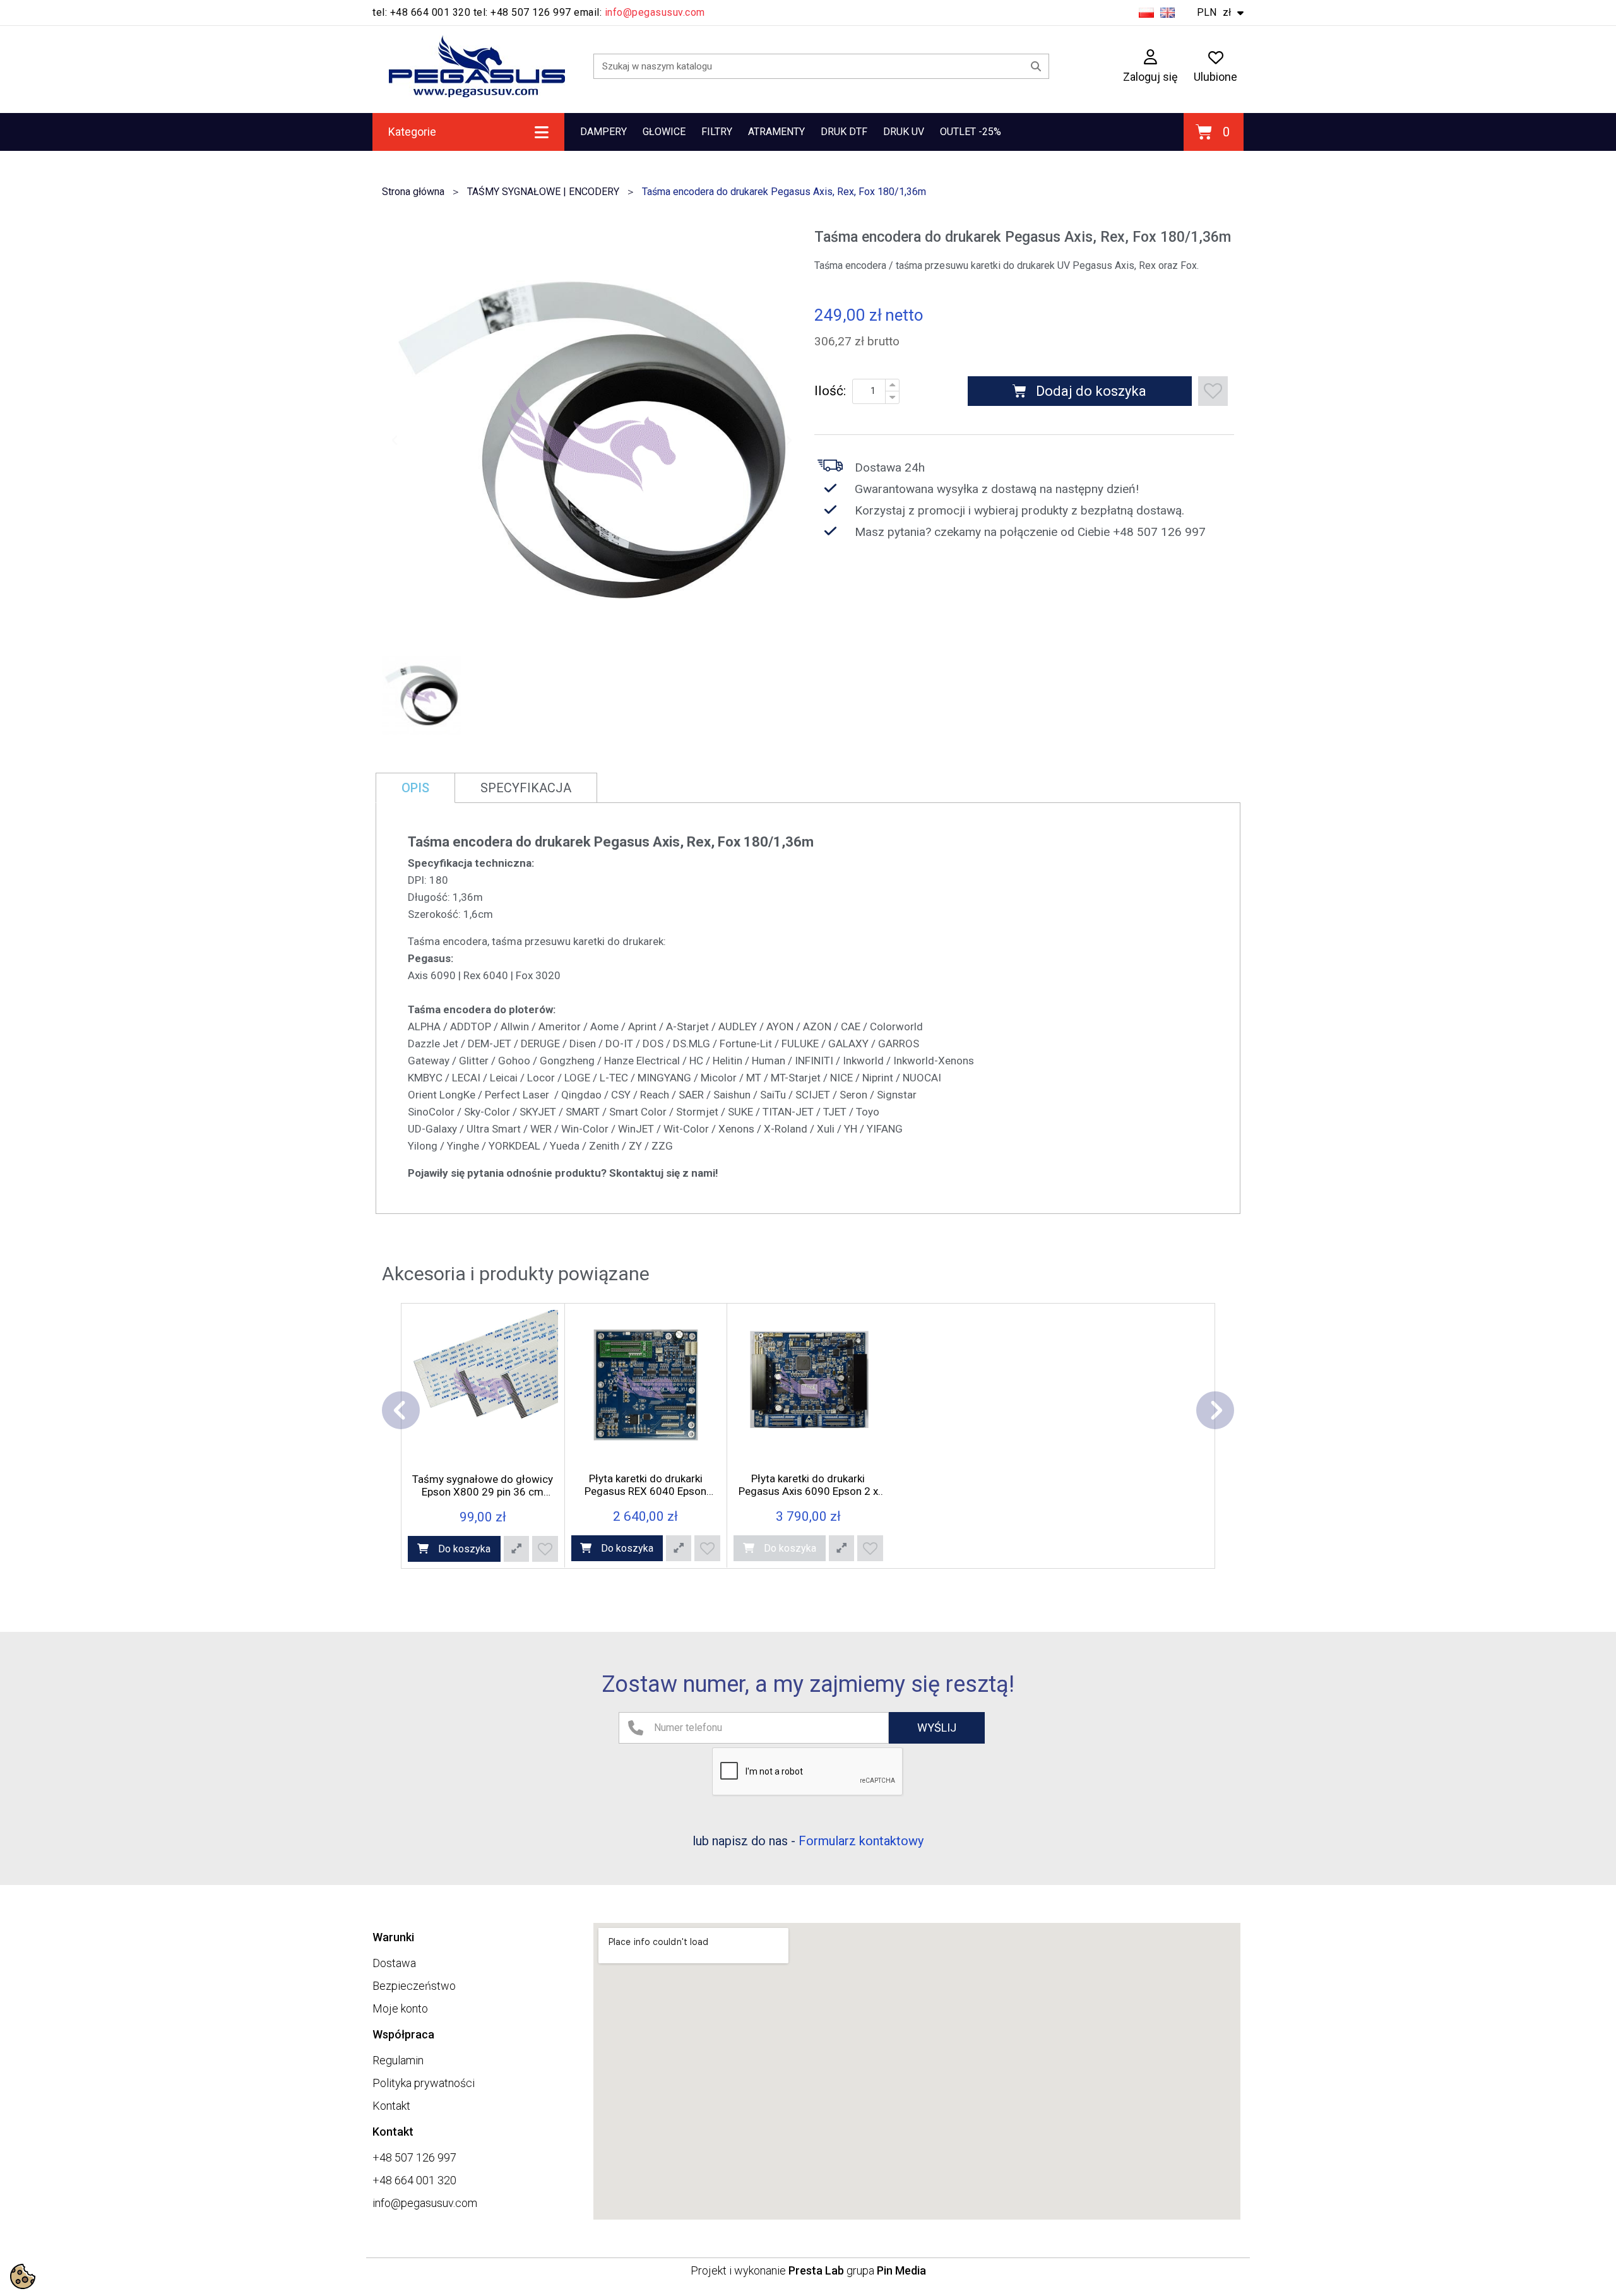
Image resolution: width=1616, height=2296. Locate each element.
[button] (395, 440)
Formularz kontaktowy (861, 1841)
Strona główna (413, 192)
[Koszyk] (1214, 132)
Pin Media (901, 2270)
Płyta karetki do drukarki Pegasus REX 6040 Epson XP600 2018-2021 (645, 1485)
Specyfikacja (526, 788)
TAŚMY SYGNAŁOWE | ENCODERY (543, 192)
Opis (415, 788)
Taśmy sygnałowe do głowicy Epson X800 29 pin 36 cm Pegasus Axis (483, 1485)
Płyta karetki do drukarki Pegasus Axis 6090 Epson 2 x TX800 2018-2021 (808, 1485)
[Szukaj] (1036, 66)
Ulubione (1215, 76)
